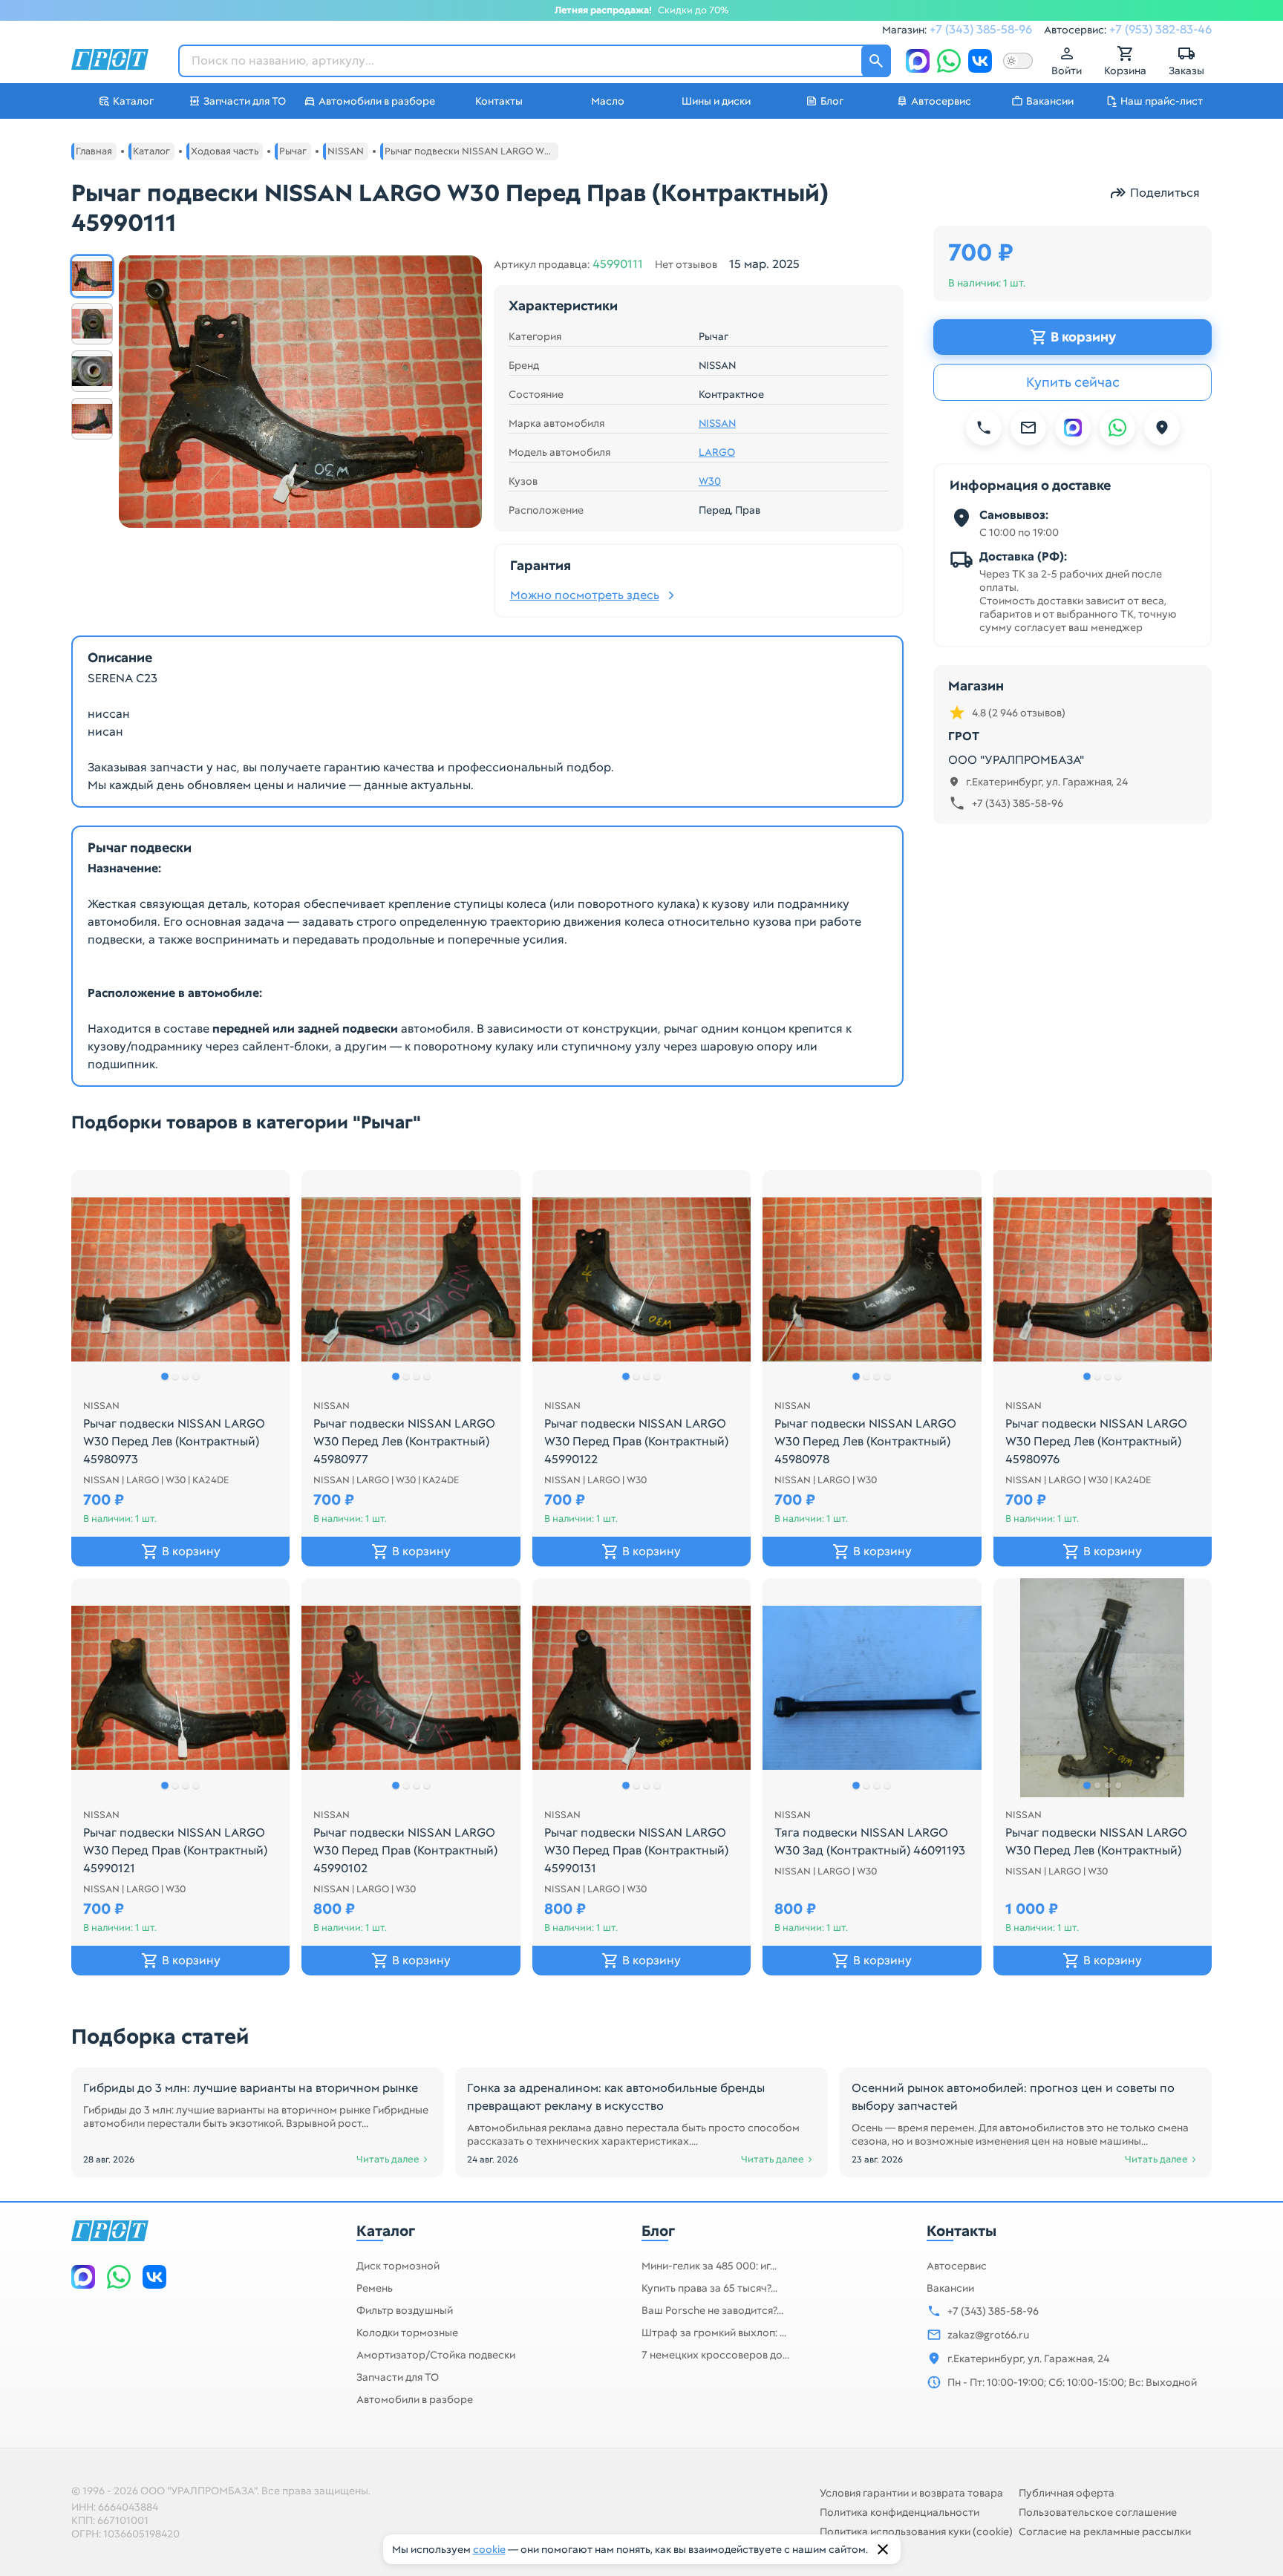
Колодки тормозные (407, 2333)
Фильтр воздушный (405, 2310)
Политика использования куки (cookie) (916, 2531)
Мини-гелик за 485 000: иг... (709, 2266)
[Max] (918, 61)
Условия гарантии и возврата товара (911, 2493)
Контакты (962, 2231)
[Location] (1162, 428)
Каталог (386, 2231)
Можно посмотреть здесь (585, 595)
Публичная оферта (1067, 2493)
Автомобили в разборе (415, 2399)
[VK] (980, 61)
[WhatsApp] (949, 61)
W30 (710, 481)
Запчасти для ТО (398, 2377)
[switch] (1018, 61)
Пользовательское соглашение (1098, 2512)
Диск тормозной (398, 2266)
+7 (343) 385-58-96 (981, 29)
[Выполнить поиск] (876, 61)
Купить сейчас (1073, 382)
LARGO (717, 452)
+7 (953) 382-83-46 (1160, 29)
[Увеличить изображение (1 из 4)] (300, 392)
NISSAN (717, 423)
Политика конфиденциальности (900, 2512)
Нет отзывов (686, 264)
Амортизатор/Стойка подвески (436, 2355)
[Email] (1028, 428)
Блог (658, 2231)
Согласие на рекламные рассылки (1105, 2531)
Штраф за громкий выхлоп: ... (714, 2333)
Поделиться (1165, 193)
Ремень (375, 2288)
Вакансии (950, 2288)
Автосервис (957, 2266)
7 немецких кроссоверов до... (715, 2355)
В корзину (1083, 337)
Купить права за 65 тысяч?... (709, 2288)
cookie (489, 2549)
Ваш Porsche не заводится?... (712, 2310)
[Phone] (984, 428)
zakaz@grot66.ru (988, 2335)
